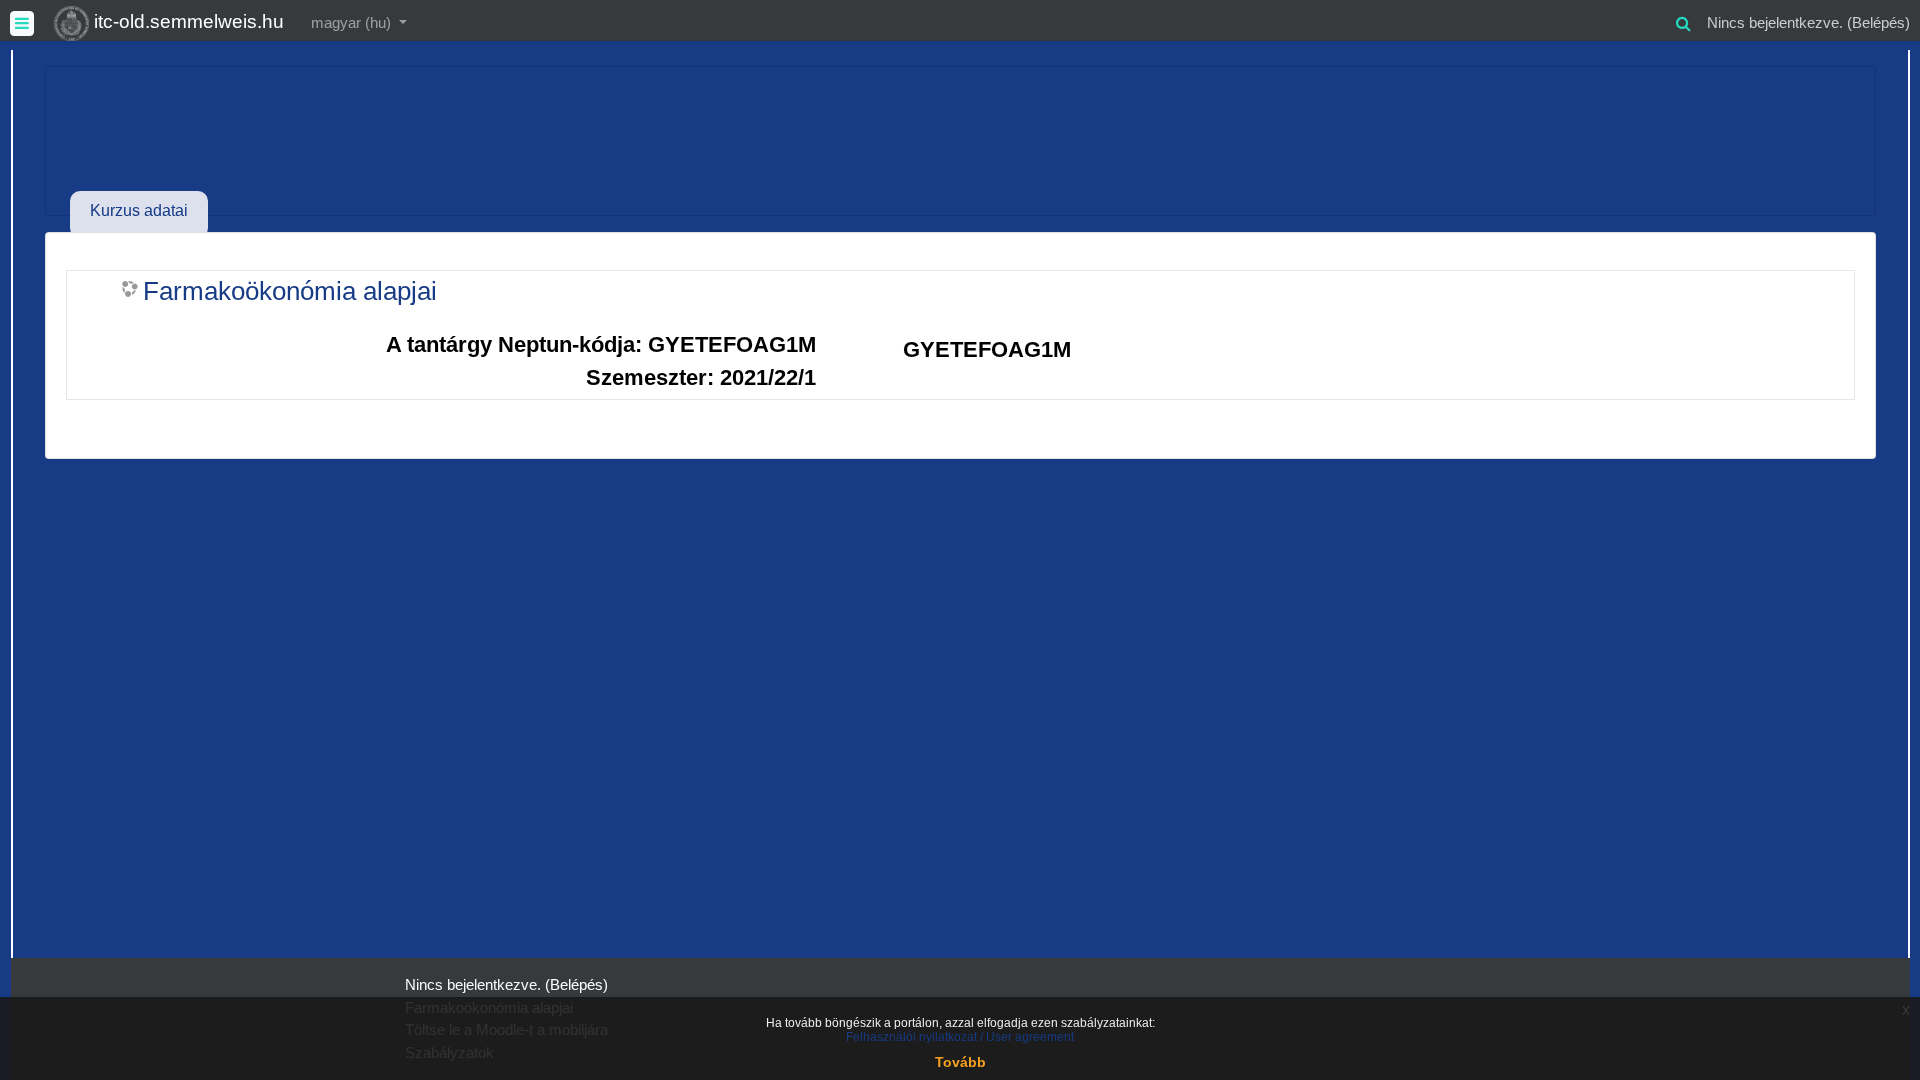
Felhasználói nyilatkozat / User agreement (960, 1037)
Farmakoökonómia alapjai (290, 291)
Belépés (1878, 22)
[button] (1683, 20)
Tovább (960, 1062)
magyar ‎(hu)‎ (353, 22)
